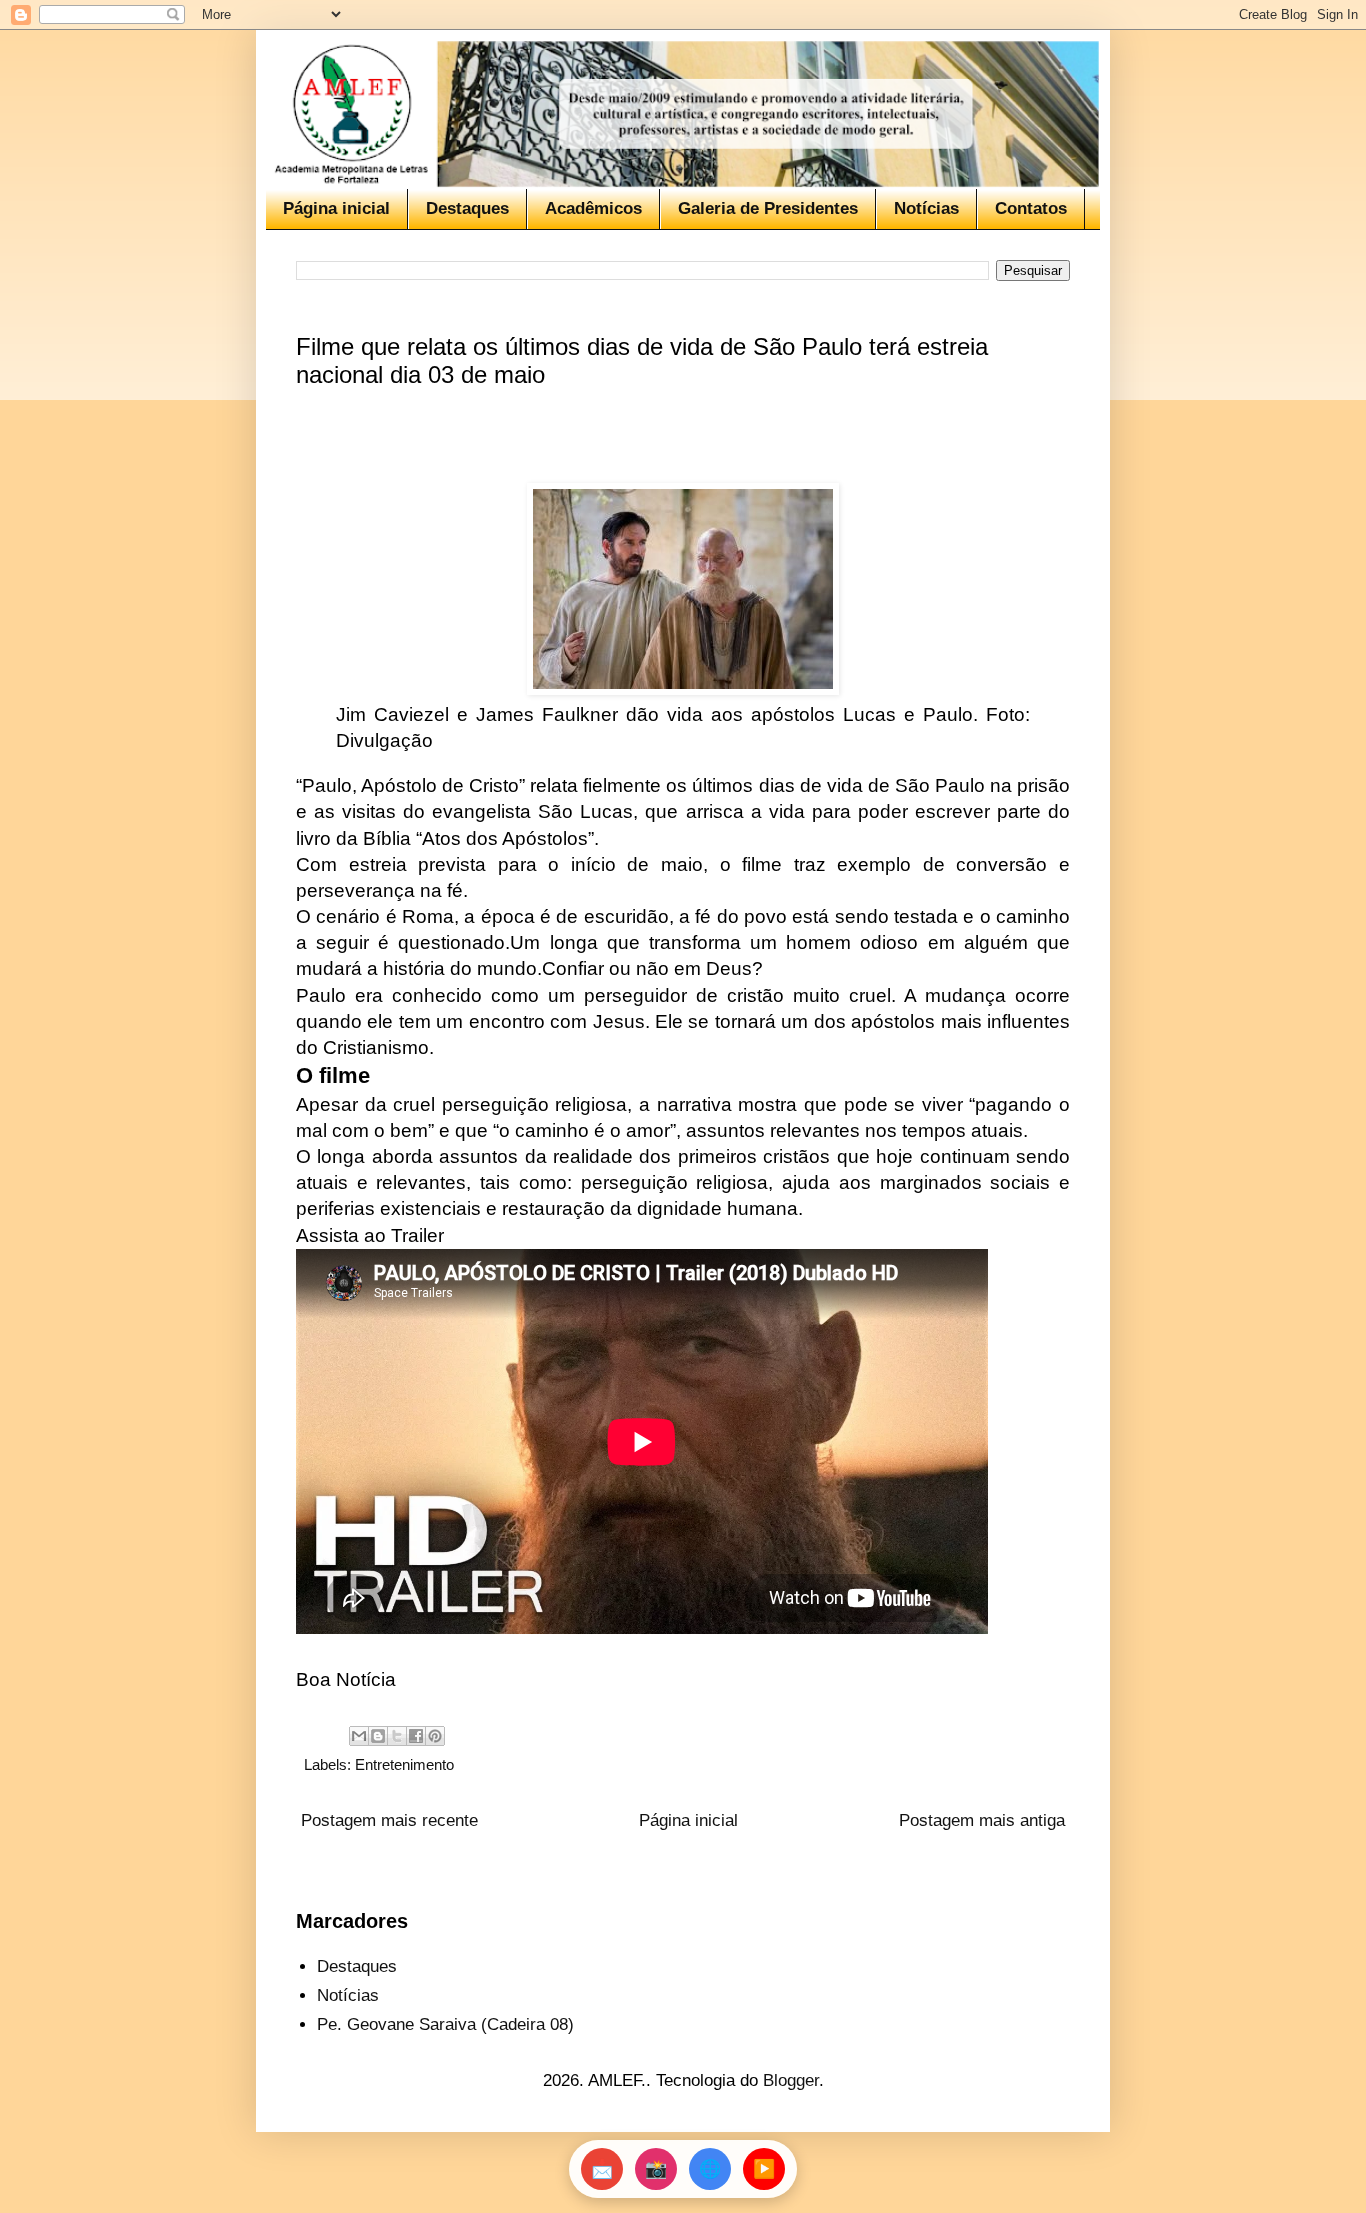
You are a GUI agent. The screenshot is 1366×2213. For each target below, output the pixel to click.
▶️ (764, 2169)
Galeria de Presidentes (768, 208)
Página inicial (336, 208)
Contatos (1031, 208)
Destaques (467, 208)
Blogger (791, 2080)
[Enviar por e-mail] (359, 1736)
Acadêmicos (593, 208)
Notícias (926, 208)
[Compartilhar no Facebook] (416, 1736)
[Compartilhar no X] (397, 1736)
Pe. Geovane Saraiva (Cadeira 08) (445, 2024)
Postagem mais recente (389, 1820)
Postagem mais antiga (982, 1820)
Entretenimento (404, 1764)
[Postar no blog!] (378, 1736)
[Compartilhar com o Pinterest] (435, 1736)
